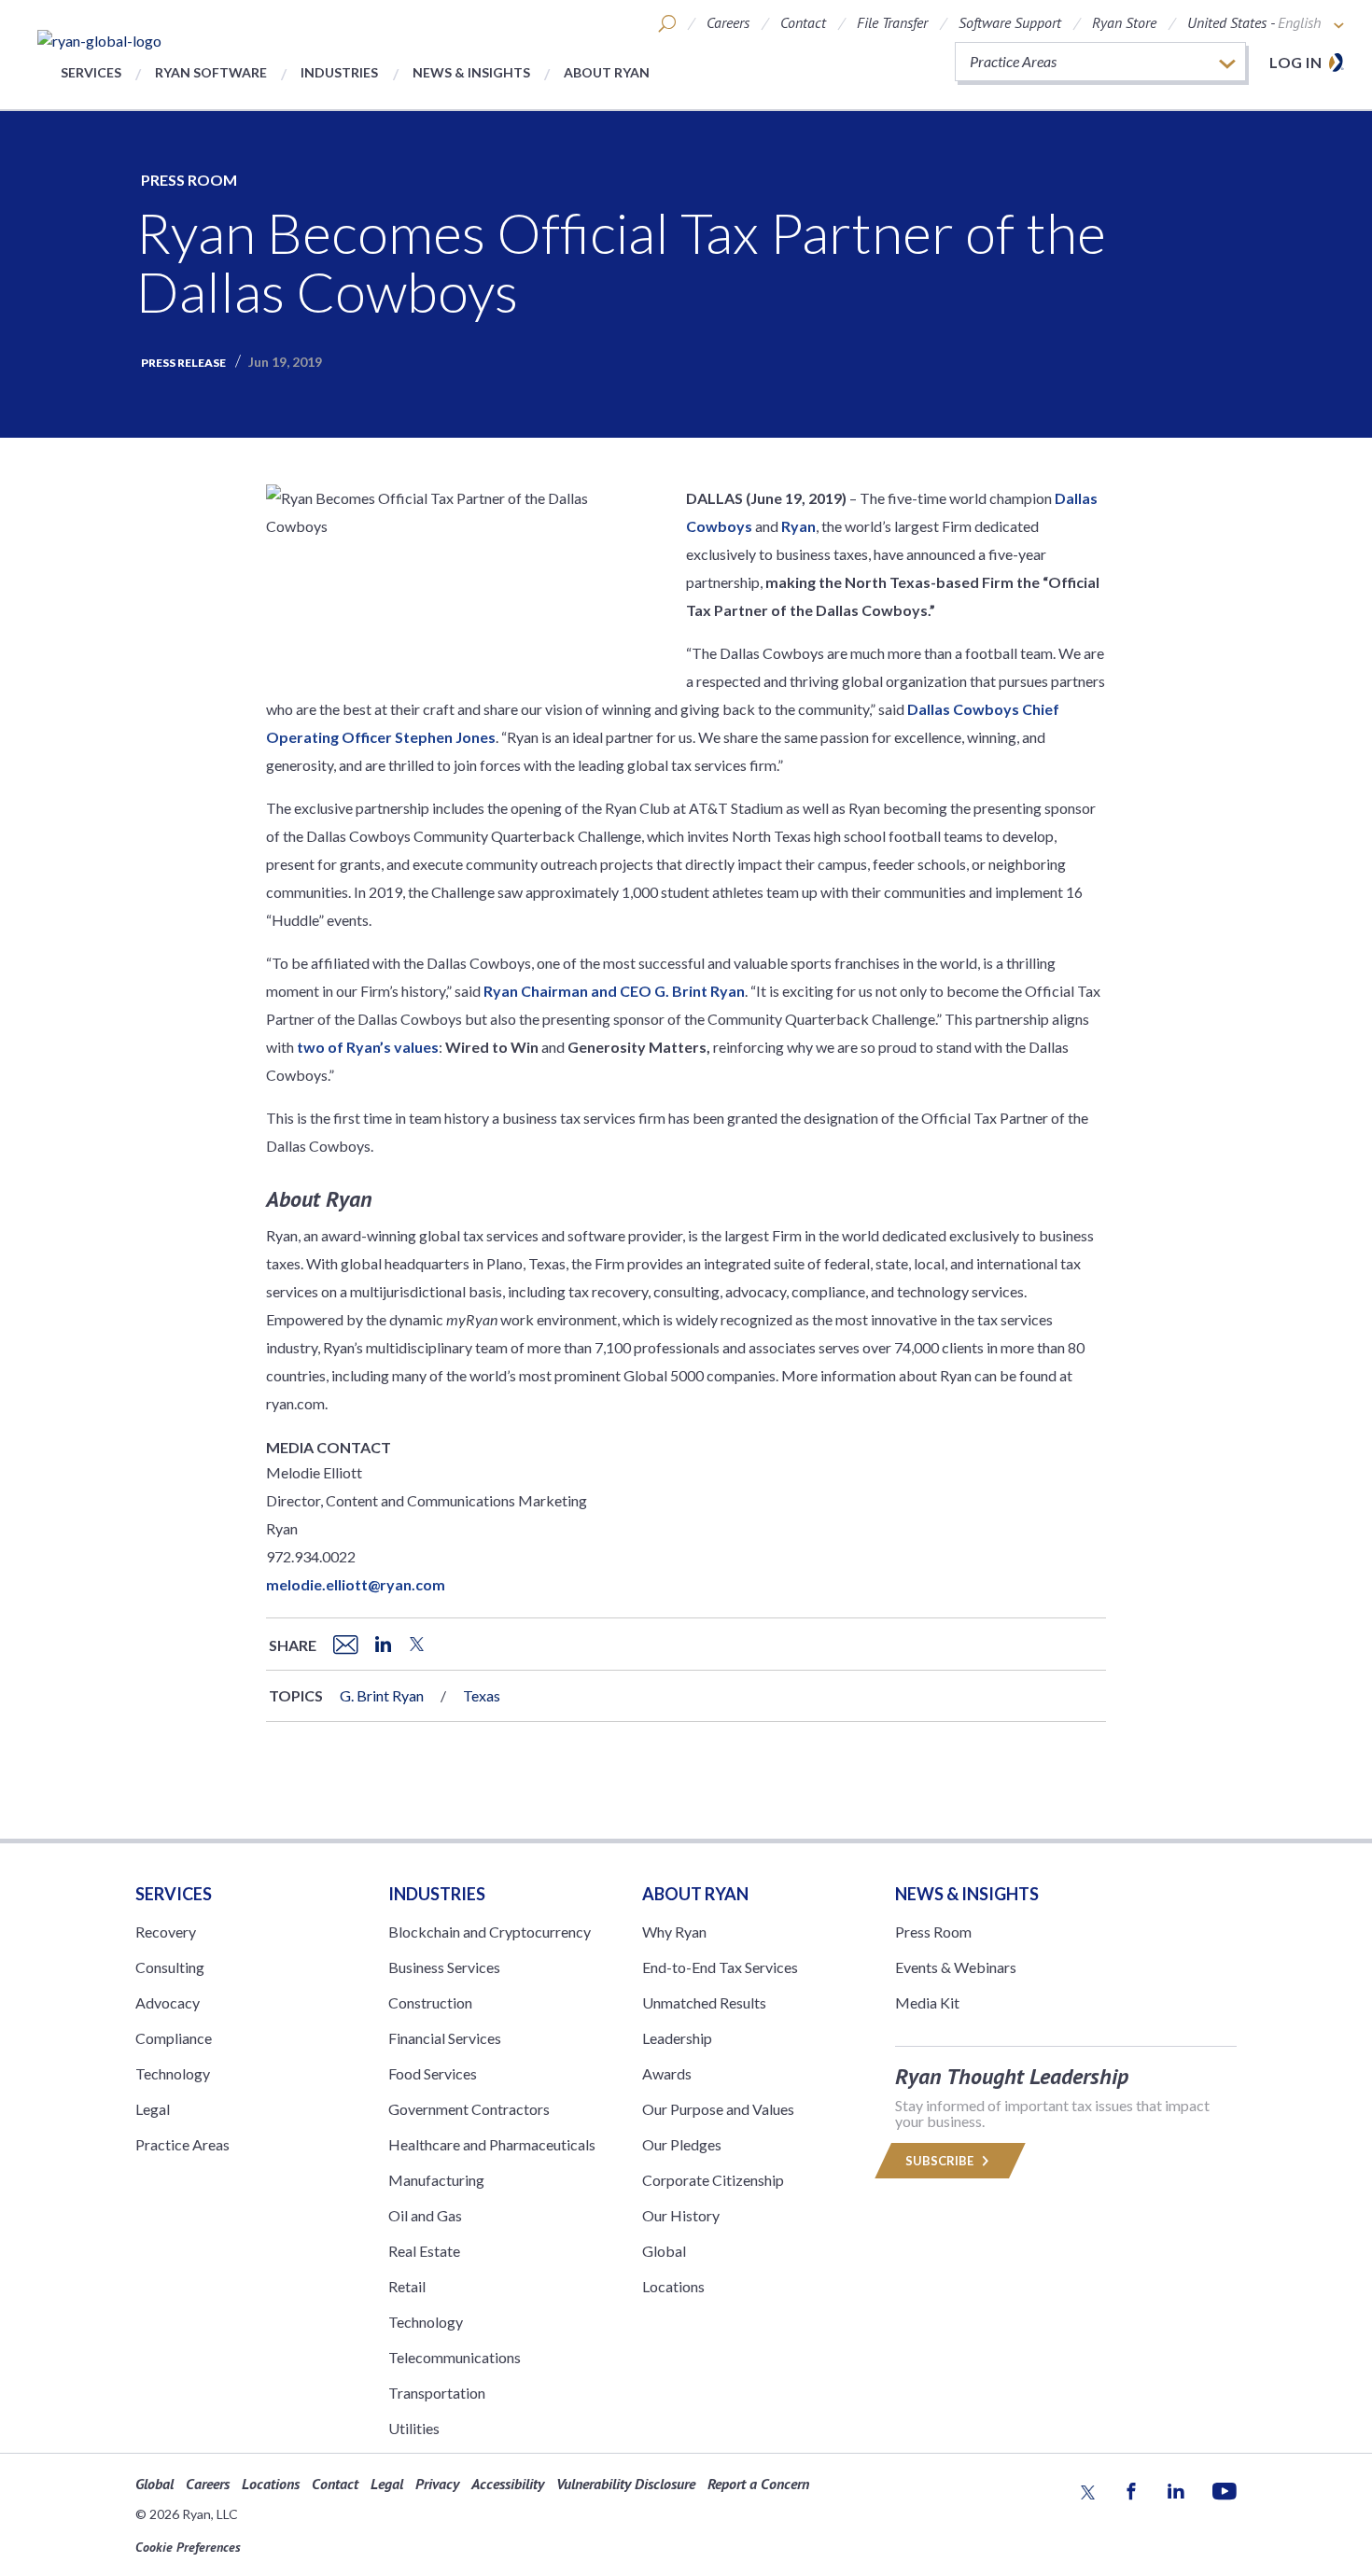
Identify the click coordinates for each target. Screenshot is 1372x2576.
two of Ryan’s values (368, 1047)
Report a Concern (758, 2484)
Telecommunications (455, 2357)
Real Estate (424, 2251)
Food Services (433, 2073)
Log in (1295, 62)
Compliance (174, 2038)
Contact (803, 22)
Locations (673, 2286)
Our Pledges (682, 2144)
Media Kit (927, 2002)
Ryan (798, 526)
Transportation (437, 2393)
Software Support (1010, 22)
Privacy (437, 2484)
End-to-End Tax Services (720, 1967)
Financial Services (445, 2038)
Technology (173, 2073)
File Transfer (892, 22)
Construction (430, 2002)
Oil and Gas (425, 2215)
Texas (482, 1695)
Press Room (189, 180)
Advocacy (168, 2002)
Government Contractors (469, 2109)
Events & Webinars (956, 1967)
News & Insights (471, 72)
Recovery (166, 1932)
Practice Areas (182, 2144)
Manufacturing (436, 2180)
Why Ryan (674, 1932)
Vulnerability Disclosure (626, 2484)
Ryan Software (211, 72)
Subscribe (941, 2161)
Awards (667, 2073)
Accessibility (508, 2484)
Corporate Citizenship (713, 2180)
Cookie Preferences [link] (188, 2547)
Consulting (170, 1967)
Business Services (444, 1967)
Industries (339, 72)
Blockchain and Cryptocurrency (490, 1932)
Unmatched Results (704, 2002)
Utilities (414, 2428)
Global (664, 2251)
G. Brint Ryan (382, 1695)
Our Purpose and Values (718, 2109)
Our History (681, 2215)
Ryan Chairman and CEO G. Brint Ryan (614, 991)
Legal (153, 2109)
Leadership (677, 2038)
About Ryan (607, 72)
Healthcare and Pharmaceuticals (492, 2144)
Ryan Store (1124, 22)
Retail (407, 2286)
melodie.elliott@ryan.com (356, 1584)
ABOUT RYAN (695, 1894)
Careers (728, 22)
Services (91, 72)
